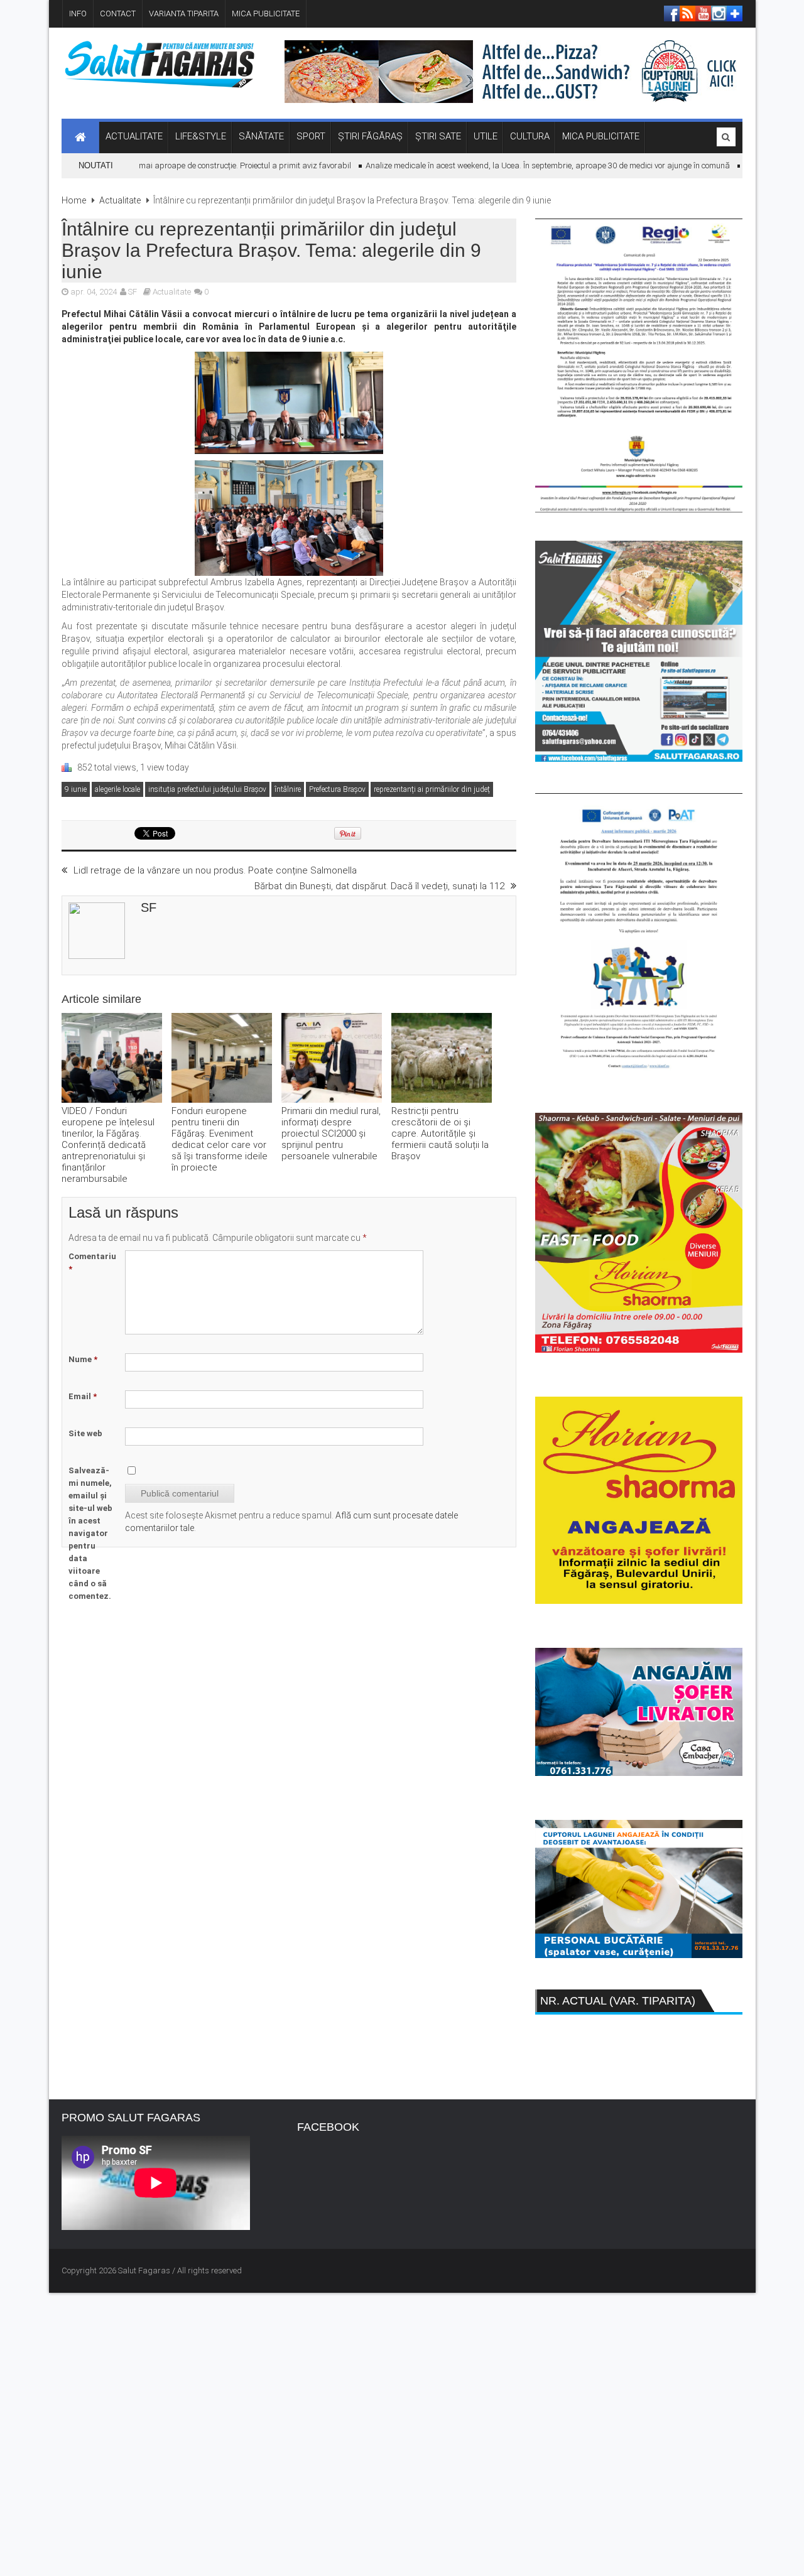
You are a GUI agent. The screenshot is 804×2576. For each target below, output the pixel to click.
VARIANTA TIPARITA (184, 14)
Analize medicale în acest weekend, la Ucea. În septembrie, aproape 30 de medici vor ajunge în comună (520, 165)
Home (74, 200)
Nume (83, 1359)
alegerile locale (117, 789)
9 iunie (76, 789)
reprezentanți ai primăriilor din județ (432, 789)
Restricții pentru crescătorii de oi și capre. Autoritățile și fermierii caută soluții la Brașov (440, 1134)
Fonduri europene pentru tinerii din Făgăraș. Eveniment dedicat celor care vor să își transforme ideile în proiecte (220, 1139)
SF (133, 292)
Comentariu (92, 1263)
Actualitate (120, 200)
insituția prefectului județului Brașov (207, 789)
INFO (78, 14)
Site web (85, 1433)
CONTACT (118, 14)
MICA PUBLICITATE (266, 14)
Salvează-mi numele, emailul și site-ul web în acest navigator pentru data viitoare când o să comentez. (90, 1533)
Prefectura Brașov (337, 789)
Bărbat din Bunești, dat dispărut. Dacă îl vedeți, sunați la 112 (379, 886)
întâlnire (288, 789)
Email (83, 1396)
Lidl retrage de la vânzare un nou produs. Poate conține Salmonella (215, 870)
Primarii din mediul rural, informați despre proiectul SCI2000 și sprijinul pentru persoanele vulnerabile (331, 1134)
